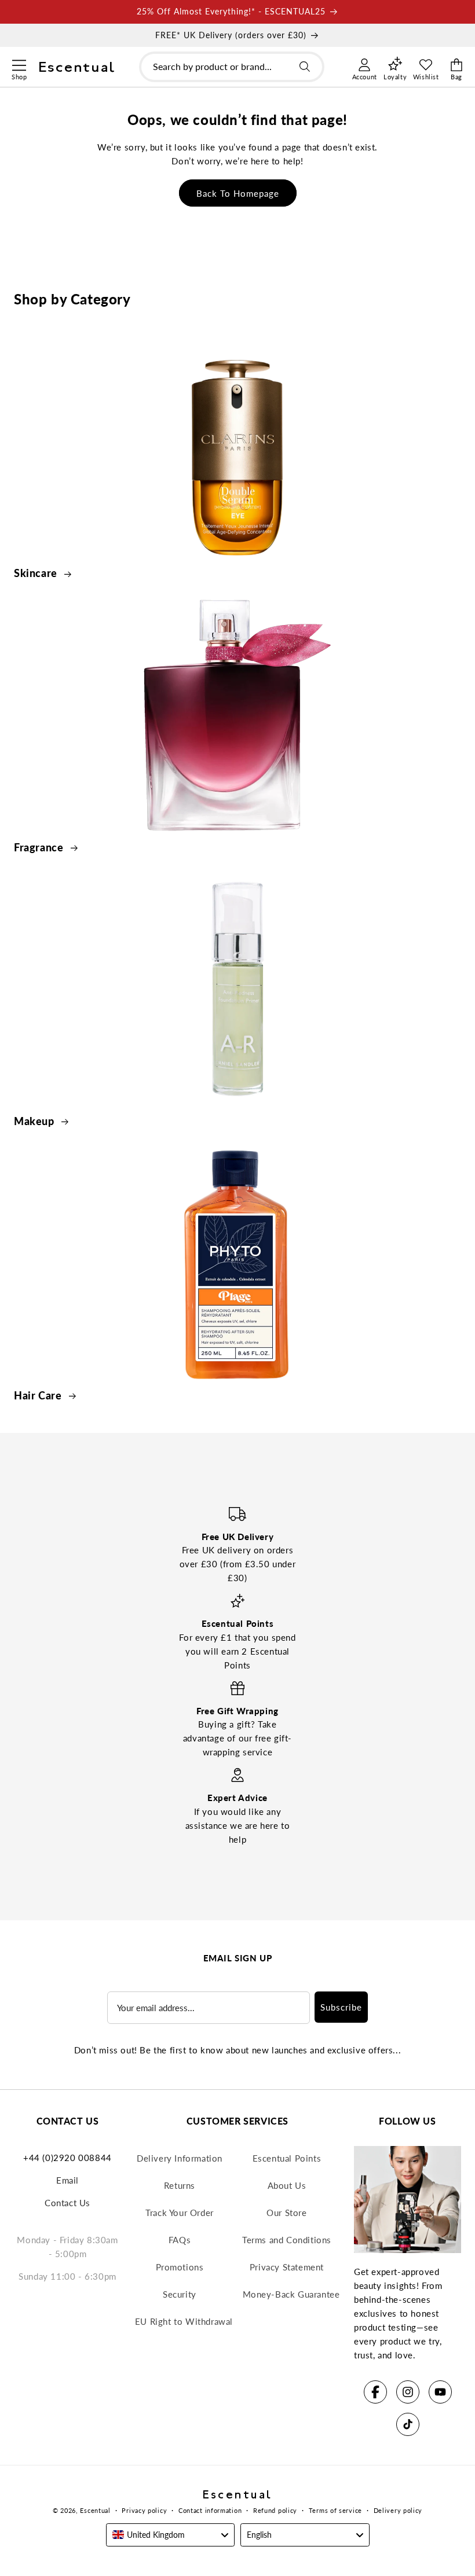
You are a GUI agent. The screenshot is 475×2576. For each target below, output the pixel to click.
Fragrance (40, 847)
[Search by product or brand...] (305, 67)
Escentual (95, 2510)
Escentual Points (287, 2158)
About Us (287, 2185)
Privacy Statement (287, 2267)
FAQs (180, 2240)
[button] (19, 64)
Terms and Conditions (287, 2240)
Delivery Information (180, 2158)
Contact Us (67, 2203)
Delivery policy (398, 2510)
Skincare (37, 573)
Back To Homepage (238, 193)
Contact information (210, 2510)
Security (180, 2294)
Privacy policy (144, 2510)
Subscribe (341, 2007)
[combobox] (232, 67)
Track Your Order (180, 2213)
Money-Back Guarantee (291, 2294)
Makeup (35, 1121)
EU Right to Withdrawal (184, 2321)
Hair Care (39, 1395)
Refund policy (275, 2510)
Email (67, 2180)
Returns (180, 2185)
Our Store (286, 2213)
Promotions (180, 2267)
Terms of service (335, 2510)
